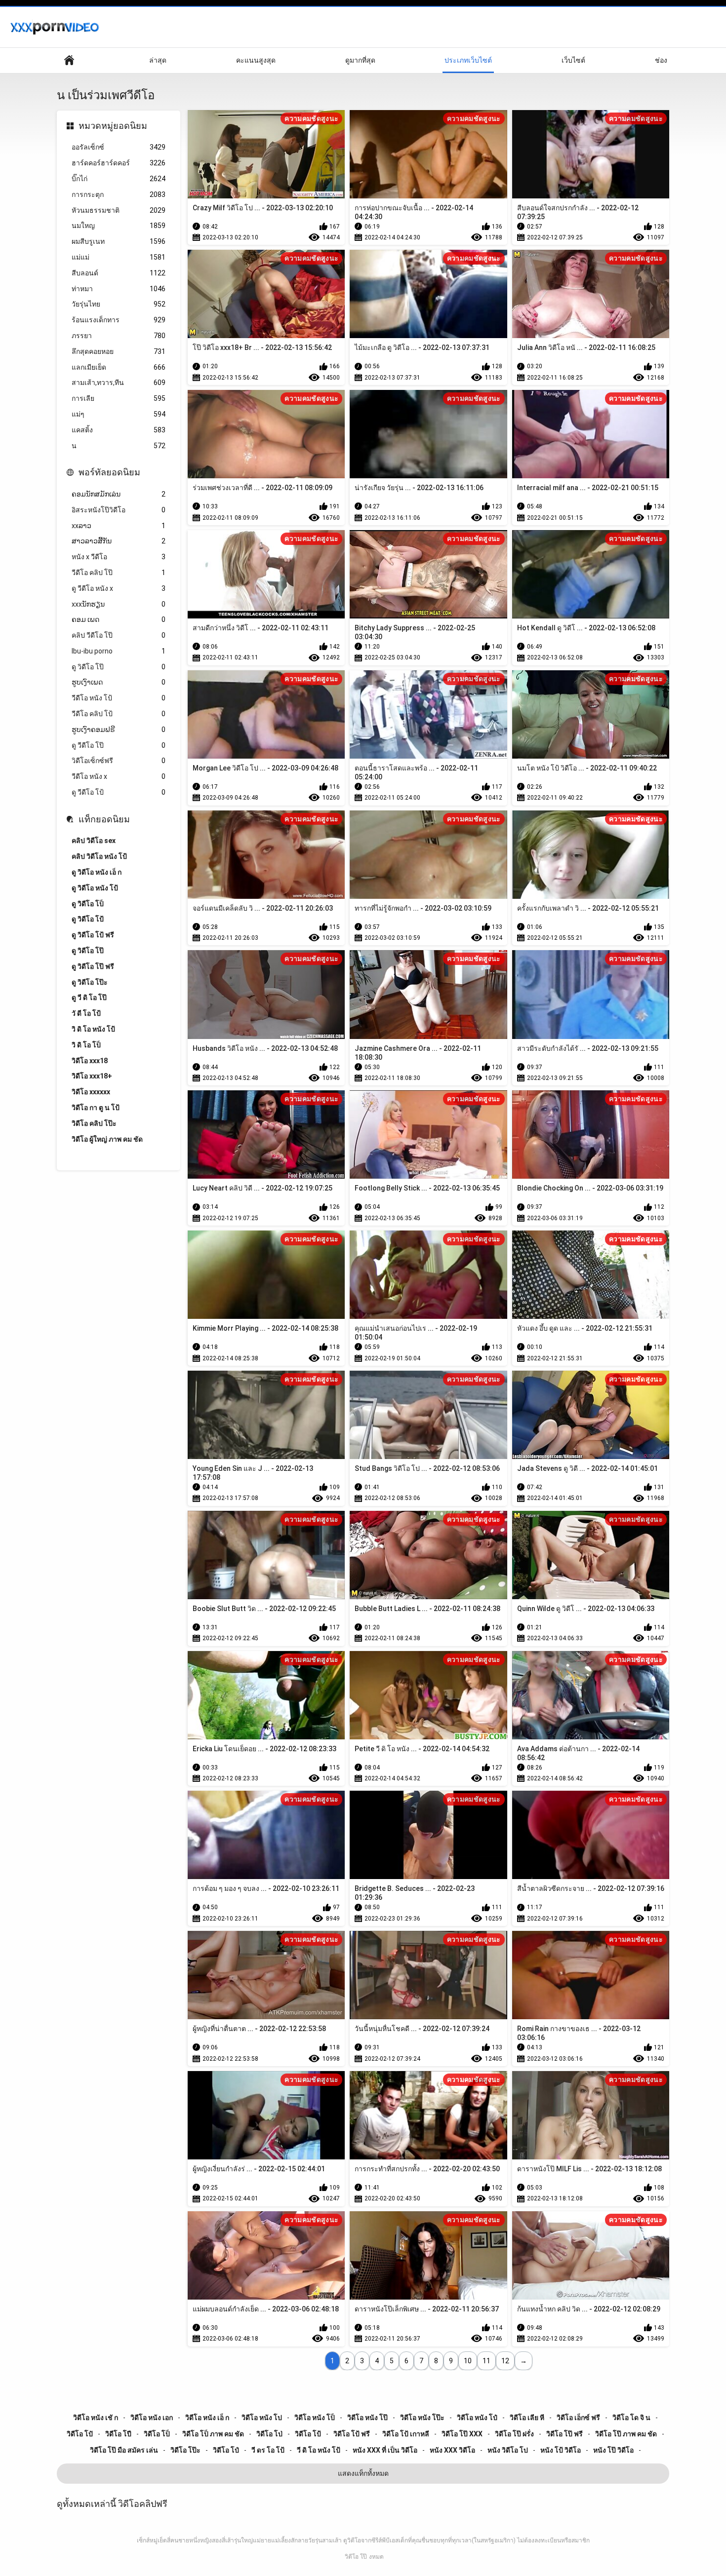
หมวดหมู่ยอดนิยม (113, 126)
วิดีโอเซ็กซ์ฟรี (119, 761)
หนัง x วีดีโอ (119, 557)
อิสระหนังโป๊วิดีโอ (119, 510)
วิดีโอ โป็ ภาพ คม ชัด (213, 2434)
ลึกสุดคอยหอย (119, 351)
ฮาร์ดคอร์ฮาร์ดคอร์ (119, 163)
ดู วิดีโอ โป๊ (119, 667)
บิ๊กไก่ (119, 179)
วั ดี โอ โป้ (86, 1013)
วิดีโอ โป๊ (356, 2557)
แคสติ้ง (119, 430)
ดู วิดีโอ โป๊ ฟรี (93, 966)
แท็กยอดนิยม (104, 819)
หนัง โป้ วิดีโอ (561, 2450)
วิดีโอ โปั (80, 2434)
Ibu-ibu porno (119, 651)
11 (486, 2361)
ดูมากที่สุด (360, 60)
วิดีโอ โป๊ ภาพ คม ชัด (626, 2434)
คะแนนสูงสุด (256, 60)
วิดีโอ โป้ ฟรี (352, 2434)
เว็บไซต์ (573, 60)
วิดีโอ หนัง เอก (152, 2418)
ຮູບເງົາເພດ (119, 682)
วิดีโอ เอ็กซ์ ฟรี (578, 2418)
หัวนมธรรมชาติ (119, 210)
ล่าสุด (158, 60)
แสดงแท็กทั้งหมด (363, 2473)
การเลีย (119, 398)
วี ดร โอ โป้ (268, 2450)
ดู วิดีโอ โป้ (88, 919)
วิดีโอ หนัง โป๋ (477, 2418)
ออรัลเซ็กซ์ (119, 147)
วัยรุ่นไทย (119, 304)
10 (468, 2361)
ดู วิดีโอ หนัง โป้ (95, 888)
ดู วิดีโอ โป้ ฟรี (93, 935)
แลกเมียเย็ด (119, 367)
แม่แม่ (119, 257)
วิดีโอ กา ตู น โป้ (96, 1108)
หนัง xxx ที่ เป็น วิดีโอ (385, 2450)
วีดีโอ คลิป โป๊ (119, 573)
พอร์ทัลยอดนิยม (109, 472)
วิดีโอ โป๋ (226, 2450)
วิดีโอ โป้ (308, 2434)
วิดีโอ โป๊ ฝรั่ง (514, 2434)
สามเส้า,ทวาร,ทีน (119, 383)
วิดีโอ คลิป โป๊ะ (94, 1123)
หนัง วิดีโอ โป (508, 2450)
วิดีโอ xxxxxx (91, 1092)
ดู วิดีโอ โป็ (88, 904)
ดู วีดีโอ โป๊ (119, 745)
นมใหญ (119, 226)
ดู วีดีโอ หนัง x (119, 588)
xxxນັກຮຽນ (119, 604)
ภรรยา (119, 336)
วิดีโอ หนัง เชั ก (96, 2418)
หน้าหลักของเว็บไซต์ (69, 60)
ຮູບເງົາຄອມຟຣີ (119, 730)
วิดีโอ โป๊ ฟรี (565, 2434)
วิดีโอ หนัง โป (262, 2418)
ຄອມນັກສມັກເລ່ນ (119, 494)
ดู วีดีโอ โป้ (119, 792)
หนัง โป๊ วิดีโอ (613, 2450)
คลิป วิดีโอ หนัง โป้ (99, 856)
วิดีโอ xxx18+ (92, 1076)
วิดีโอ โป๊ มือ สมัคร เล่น (124, 2450)
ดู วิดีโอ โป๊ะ (90, 982)
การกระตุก (119, 194)
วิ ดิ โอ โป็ (86, 1045)
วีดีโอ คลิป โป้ (119, 714)
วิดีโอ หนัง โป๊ (367, 2418)
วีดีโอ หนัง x (119, 776)
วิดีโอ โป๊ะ (185, 2450)
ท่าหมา (119, 289)
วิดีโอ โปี (118, 2434)
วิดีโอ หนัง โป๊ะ (422, 2418)
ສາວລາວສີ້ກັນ (119, 541)
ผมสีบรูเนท (119, 241)
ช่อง (661, 60)
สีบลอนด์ (119, 273)
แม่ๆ (119, 414)
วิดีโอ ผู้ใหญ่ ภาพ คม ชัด (107, 1139)
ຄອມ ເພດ (119, 619)
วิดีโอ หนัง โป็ (315, 2418)
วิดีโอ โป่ (269, 2434)
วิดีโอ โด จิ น (631, 2418)
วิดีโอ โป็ (157, 2434)
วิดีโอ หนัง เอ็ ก (207, 2418)
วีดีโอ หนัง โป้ (119, 698)
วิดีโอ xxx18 (90, 1061)
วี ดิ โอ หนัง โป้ (319, 2450)
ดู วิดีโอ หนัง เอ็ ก (97, 872)
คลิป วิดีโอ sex (94, 841)
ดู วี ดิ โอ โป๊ (89, 998)
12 (505, 2361)
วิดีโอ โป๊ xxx (462, 2434)
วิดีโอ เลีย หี (527, 2418)
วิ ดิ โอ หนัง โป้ (93, 1029)
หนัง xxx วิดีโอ (452, 2450)
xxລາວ (119, 526)
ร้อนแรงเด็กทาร (119, 320)
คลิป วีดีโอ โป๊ (119, 635)
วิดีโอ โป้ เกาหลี (406, 2434)
